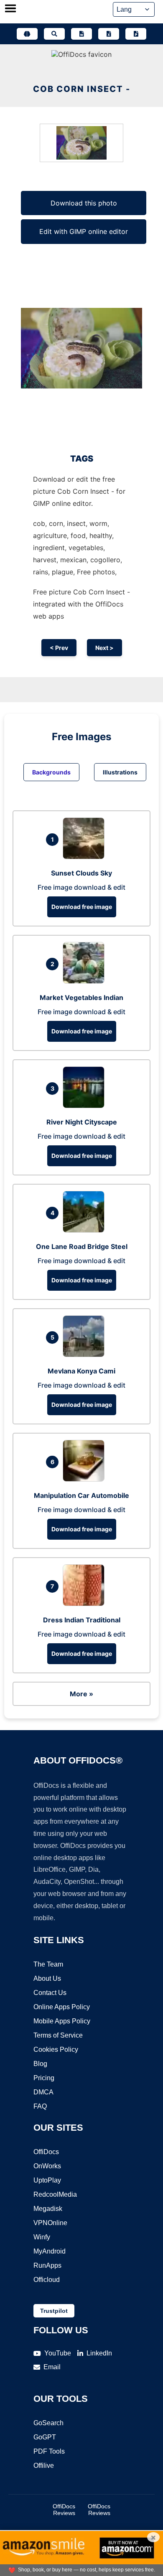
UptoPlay (47, 2180)
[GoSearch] (54, 34)
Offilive (44, 2466)
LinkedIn (99, 2353)
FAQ (40, 2106)
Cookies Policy (56, 2049)
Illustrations (120, 772)
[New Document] (81, 34)
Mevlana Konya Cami (81, 1371)
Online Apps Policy (62, 2007)
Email (52, 2367)
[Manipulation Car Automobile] (86, 1479)
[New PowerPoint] (136, 34)
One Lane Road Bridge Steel (82, 1246)
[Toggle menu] (10, 9)
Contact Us (50, 1993)
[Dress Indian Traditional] (86, 1604)
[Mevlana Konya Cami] (86, 1355)
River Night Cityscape (82, 1122)
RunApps (47, 2265)
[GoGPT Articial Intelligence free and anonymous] (27, 34)
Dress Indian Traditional (82, 1620)
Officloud (47, 2280)
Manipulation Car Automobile (81, 1495)
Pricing (44, 2078)
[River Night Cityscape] (86, 1106)
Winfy (42, 2237)
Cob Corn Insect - (82, 89)
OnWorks (47, 2166)
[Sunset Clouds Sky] (86, 857)
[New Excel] (109, 34)
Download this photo (84, 203)
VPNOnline (50, 2223)
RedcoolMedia (55, 2194)
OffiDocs (46, 2152)
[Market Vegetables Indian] (86, 981)
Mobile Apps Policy (62, 2021)
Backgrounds (51, 772)
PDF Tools (49, 2451)
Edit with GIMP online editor (84, 231)
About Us (47, 1978)
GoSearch (48, 2423)
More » (81, 1694)
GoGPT (45, 2437)
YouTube (58, 2353)
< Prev (59, 648)
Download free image (82, 907)
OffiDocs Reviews (64, 2510)
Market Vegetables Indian (81, 997)
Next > (104, 648)
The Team (48, 1964)
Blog (40, 2064)
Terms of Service (58, 2035)
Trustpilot (54, 2311)
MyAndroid (50, 2251)
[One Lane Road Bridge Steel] (86, 1230)
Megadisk (48, 2209)
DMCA (43, 2092)
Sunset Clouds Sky (81, 873)
